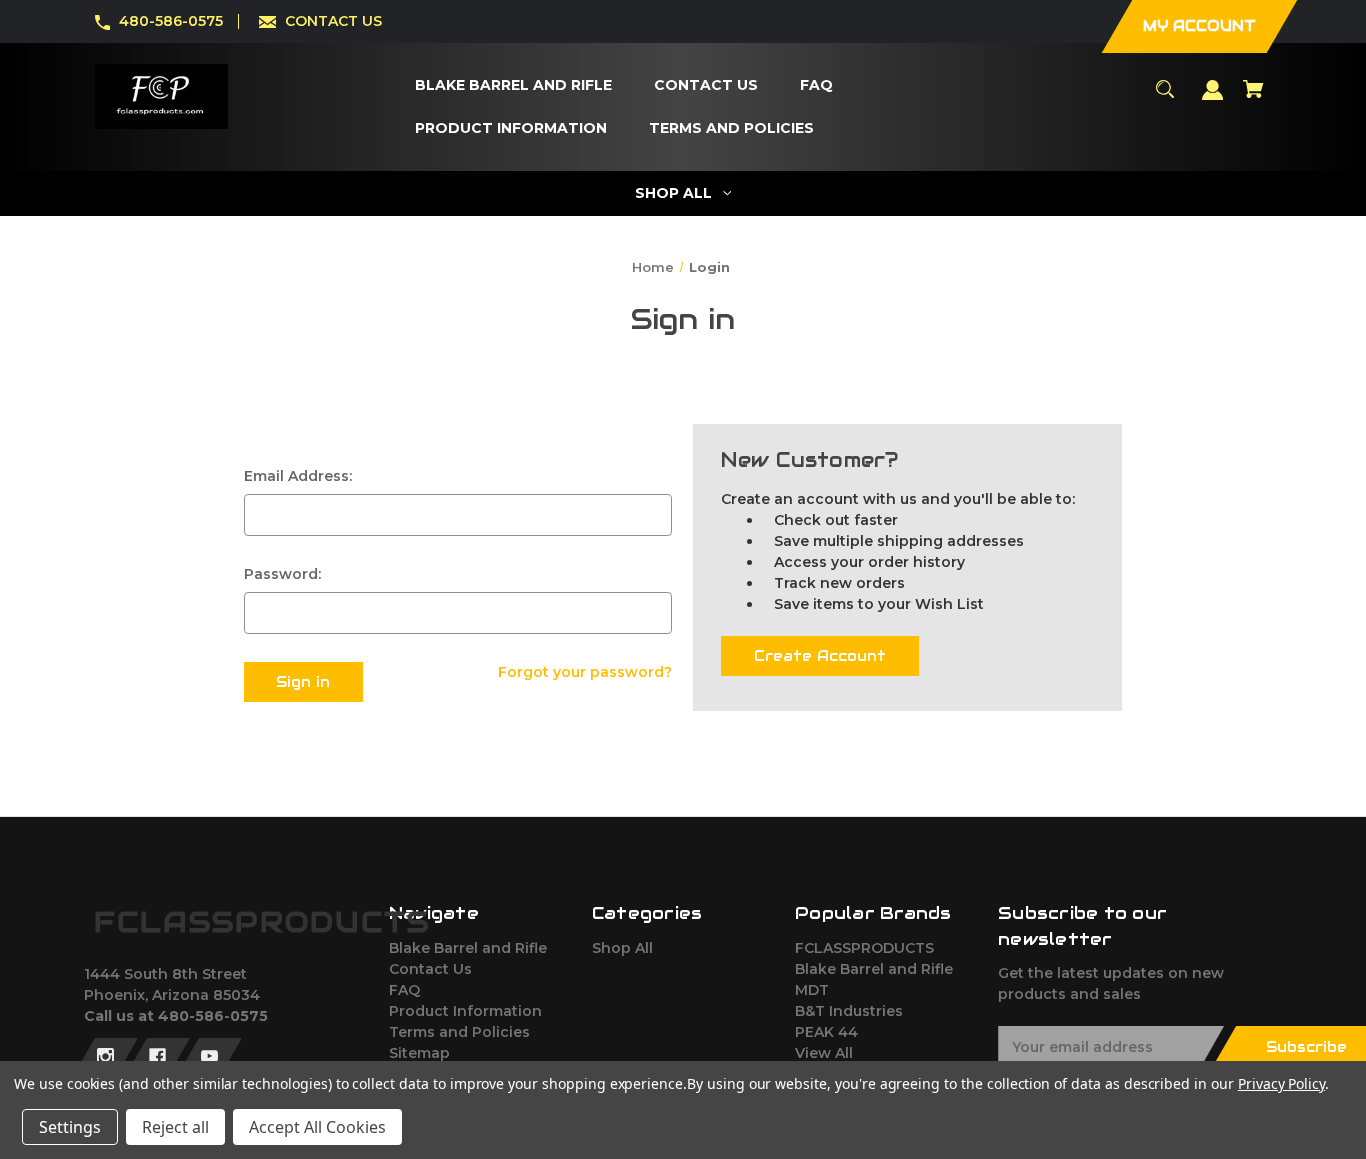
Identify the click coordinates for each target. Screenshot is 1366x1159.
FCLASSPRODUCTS (864, 948)
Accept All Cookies (317, 1127)
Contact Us (430, 969)
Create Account (820, 656)
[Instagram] (105, 1057)
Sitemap (419, 1053)
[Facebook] (157, 1057)
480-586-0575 (171, 21)
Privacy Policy (1281, 1083)
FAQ (404, 990)
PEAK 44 (826, 1032)
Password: (282, 574)
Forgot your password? (585, 672)
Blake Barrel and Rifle (468, 948)
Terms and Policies (459, 1032)
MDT (812, 990)
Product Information (465, 1011)
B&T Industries (849, 1011)
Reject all (175, 1127)
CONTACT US (333, 21)
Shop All (622, 948)
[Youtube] (209, 1057)
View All (824, 1053)
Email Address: (298, 476)
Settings (70, 1127)
